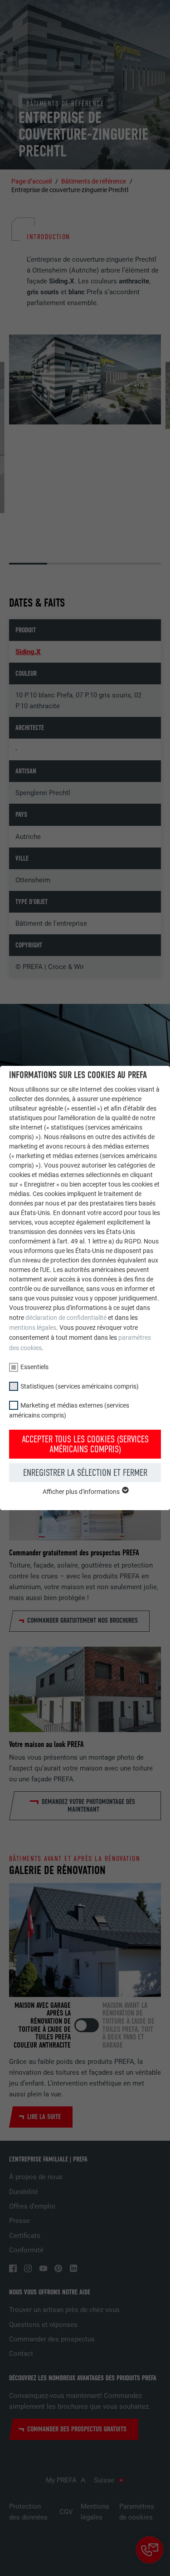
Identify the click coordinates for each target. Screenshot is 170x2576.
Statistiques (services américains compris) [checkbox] (80, 1386)
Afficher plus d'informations (82, 1492)
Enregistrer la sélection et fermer (85, 1473)
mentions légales (33, 1328)
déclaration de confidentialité (66, 1318)
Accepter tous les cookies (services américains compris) (85, 1444)
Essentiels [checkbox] (34, 1367)
